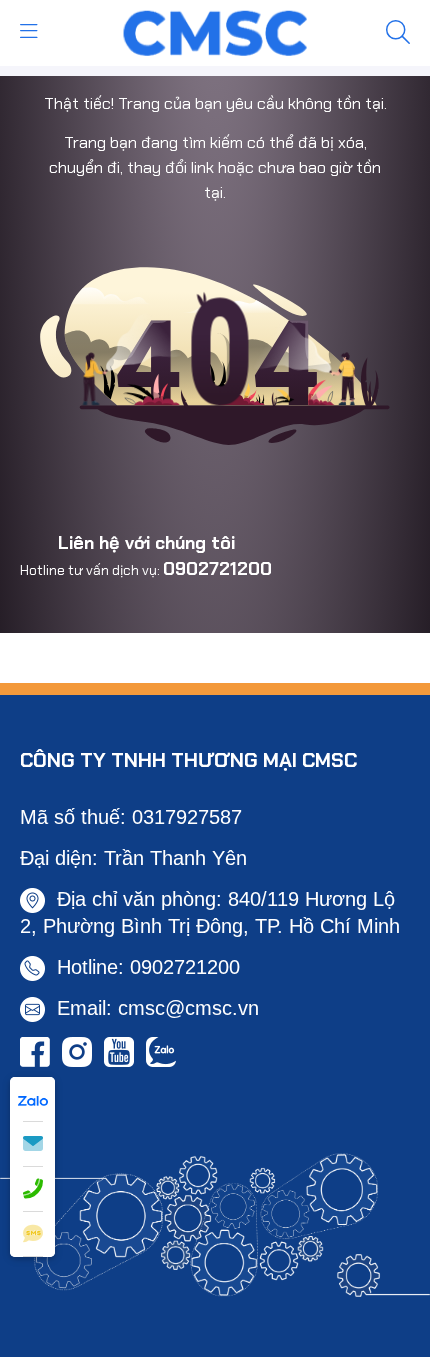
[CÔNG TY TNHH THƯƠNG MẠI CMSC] (215, 31)
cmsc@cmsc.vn (188, 1008)
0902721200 (217, 569)
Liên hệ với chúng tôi (146, 543)
